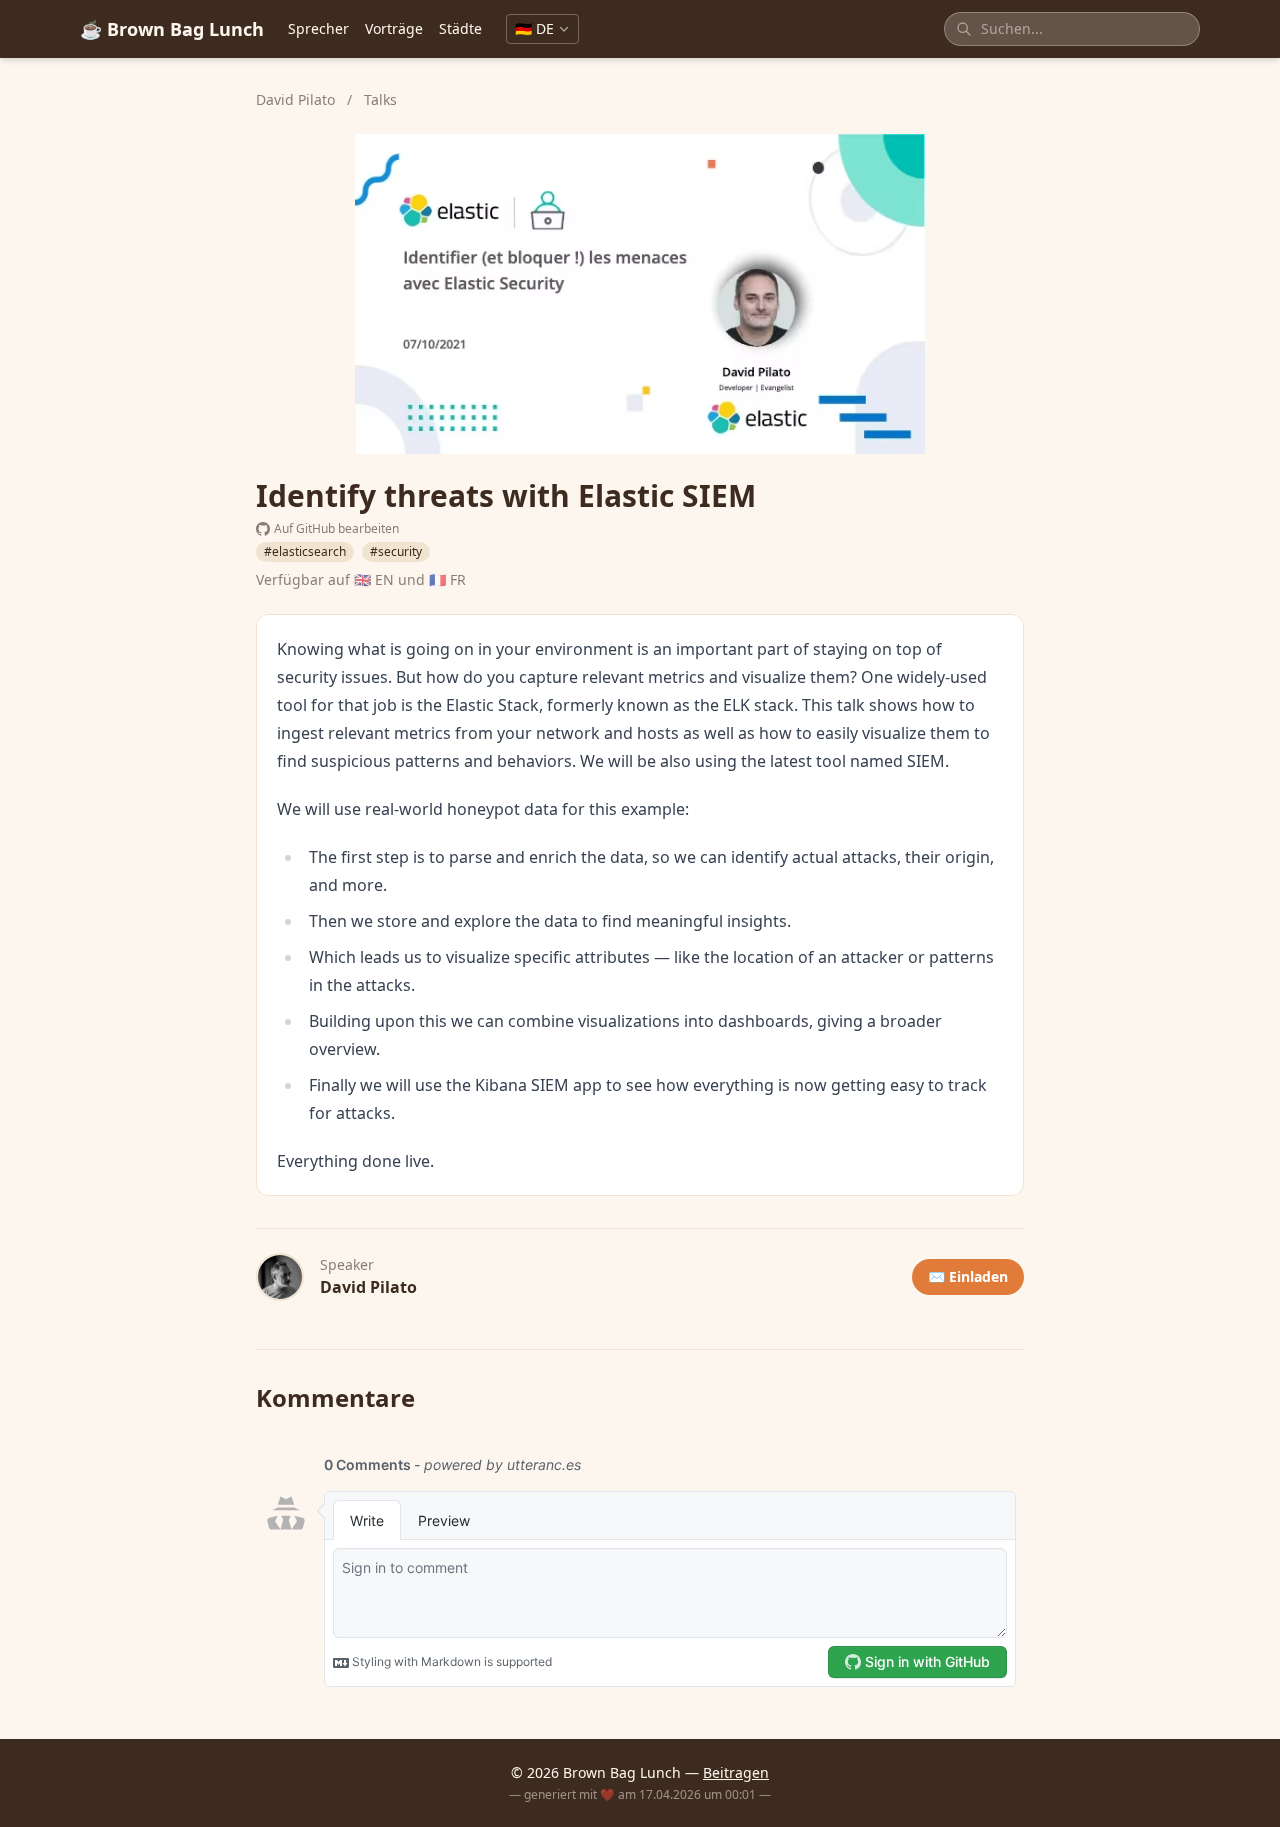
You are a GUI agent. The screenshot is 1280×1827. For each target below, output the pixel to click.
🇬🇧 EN (374, 579)
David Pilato (297, 99)
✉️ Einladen (968, 1276)
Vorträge (394, 28)
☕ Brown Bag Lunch (172, 29)
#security (396, 551)
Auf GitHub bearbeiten (336, 529)
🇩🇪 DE (534, 28)
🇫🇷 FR (447, 579)
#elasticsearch (305, 551)
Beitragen (736, 1772)
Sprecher (318, 28)
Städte (460, 28)
